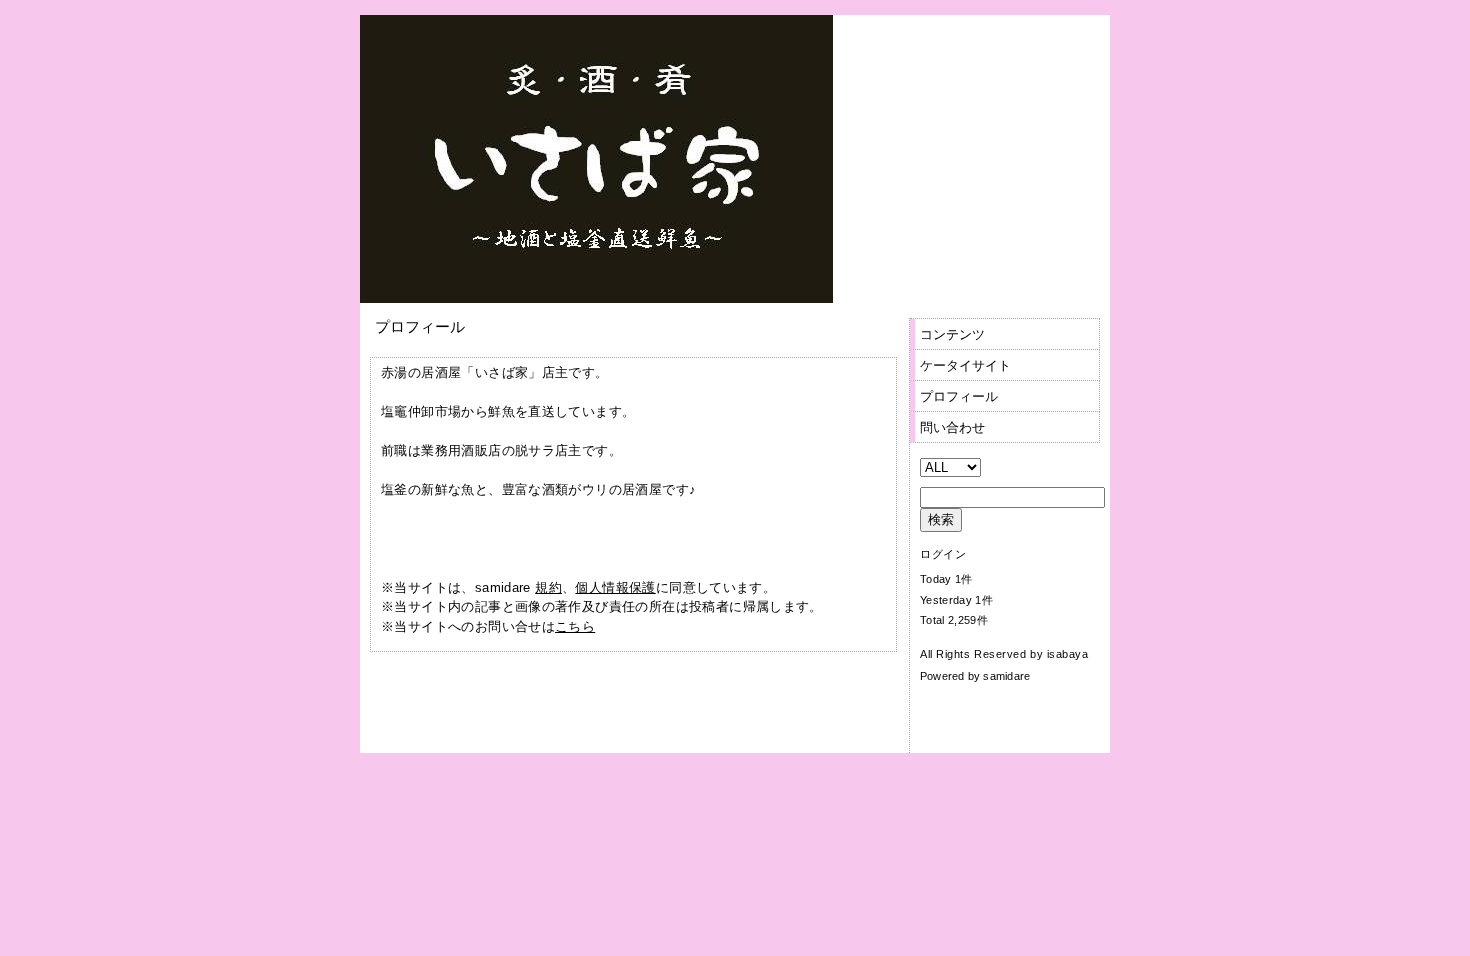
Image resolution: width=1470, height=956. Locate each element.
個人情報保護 (615, 587)
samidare (1006, 676)
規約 (548, 587)
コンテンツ (952, 334)
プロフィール (959, 396)
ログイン (943, 554)
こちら (575, 626)
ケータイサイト (965, 365)
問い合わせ (952, 427)
